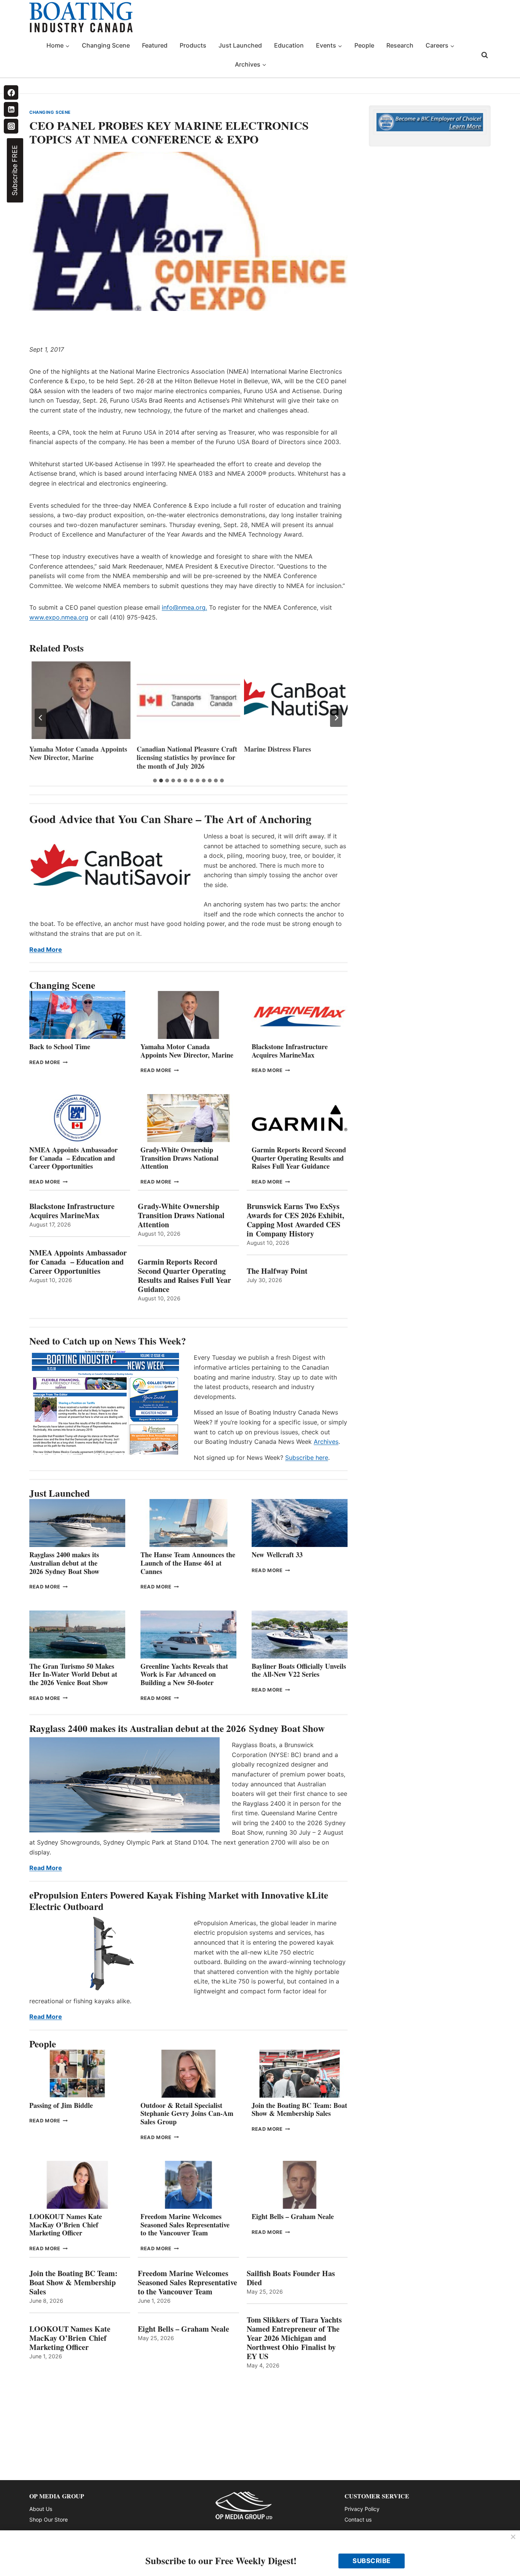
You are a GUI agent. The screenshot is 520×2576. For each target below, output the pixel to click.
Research (400, 45)
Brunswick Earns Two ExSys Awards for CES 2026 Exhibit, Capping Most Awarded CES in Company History (295, 1220)
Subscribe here (307, 1458)
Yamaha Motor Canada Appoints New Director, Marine (78, 753)
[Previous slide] (41, 718)
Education (289, 45)
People (364, 45)
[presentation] (81, 700)
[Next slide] (336, 718)
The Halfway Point (277, 1271)
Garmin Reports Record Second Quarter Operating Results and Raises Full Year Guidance (299, 1158)
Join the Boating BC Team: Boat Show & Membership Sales (299, 2109)
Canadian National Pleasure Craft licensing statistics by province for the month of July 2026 (187, 758)
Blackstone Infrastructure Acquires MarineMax (290, 1051)
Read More (46, 949)
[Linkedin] (11, 109)
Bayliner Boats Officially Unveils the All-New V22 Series (299, 1670)
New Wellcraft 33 (277, 1555)
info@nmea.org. (184, 607)
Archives (326, 1442)
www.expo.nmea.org (59, 617)
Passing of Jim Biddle (61, 2105)
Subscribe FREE (15, 170)
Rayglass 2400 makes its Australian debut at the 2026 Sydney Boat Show (64, 1563)
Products (193, 45)
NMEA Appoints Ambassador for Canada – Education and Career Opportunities (73, 1158)
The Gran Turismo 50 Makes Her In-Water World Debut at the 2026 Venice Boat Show (73, 1674)
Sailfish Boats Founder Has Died (291, 2278)
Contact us (358, 2519)
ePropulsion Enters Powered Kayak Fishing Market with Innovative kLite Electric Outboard (179, 1901)
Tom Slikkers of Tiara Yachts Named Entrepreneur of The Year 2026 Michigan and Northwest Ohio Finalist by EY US (294, 2338)
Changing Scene (106, 45)
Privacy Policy (362, 2509)
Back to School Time (60, 1047)
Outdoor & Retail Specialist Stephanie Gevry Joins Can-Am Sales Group (187, 2113)
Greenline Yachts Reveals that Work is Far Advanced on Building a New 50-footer (184, 1674)
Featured (155, 45)
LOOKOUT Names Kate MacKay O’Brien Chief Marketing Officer (66, 2225)
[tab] (155, 781)
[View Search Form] (485, 55)
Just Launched (240, 45)
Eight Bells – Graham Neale (293, 2216)
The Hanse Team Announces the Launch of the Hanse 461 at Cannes (188, 1563)
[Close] (513, 2537)
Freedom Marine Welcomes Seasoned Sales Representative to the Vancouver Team (185, 2225)
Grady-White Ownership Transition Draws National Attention (179, 1158)
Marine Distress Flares (279, 749)
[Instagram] (11, 126)
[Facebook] (11, 92)
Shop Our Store (49, 2519)
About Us (41, 2509)
